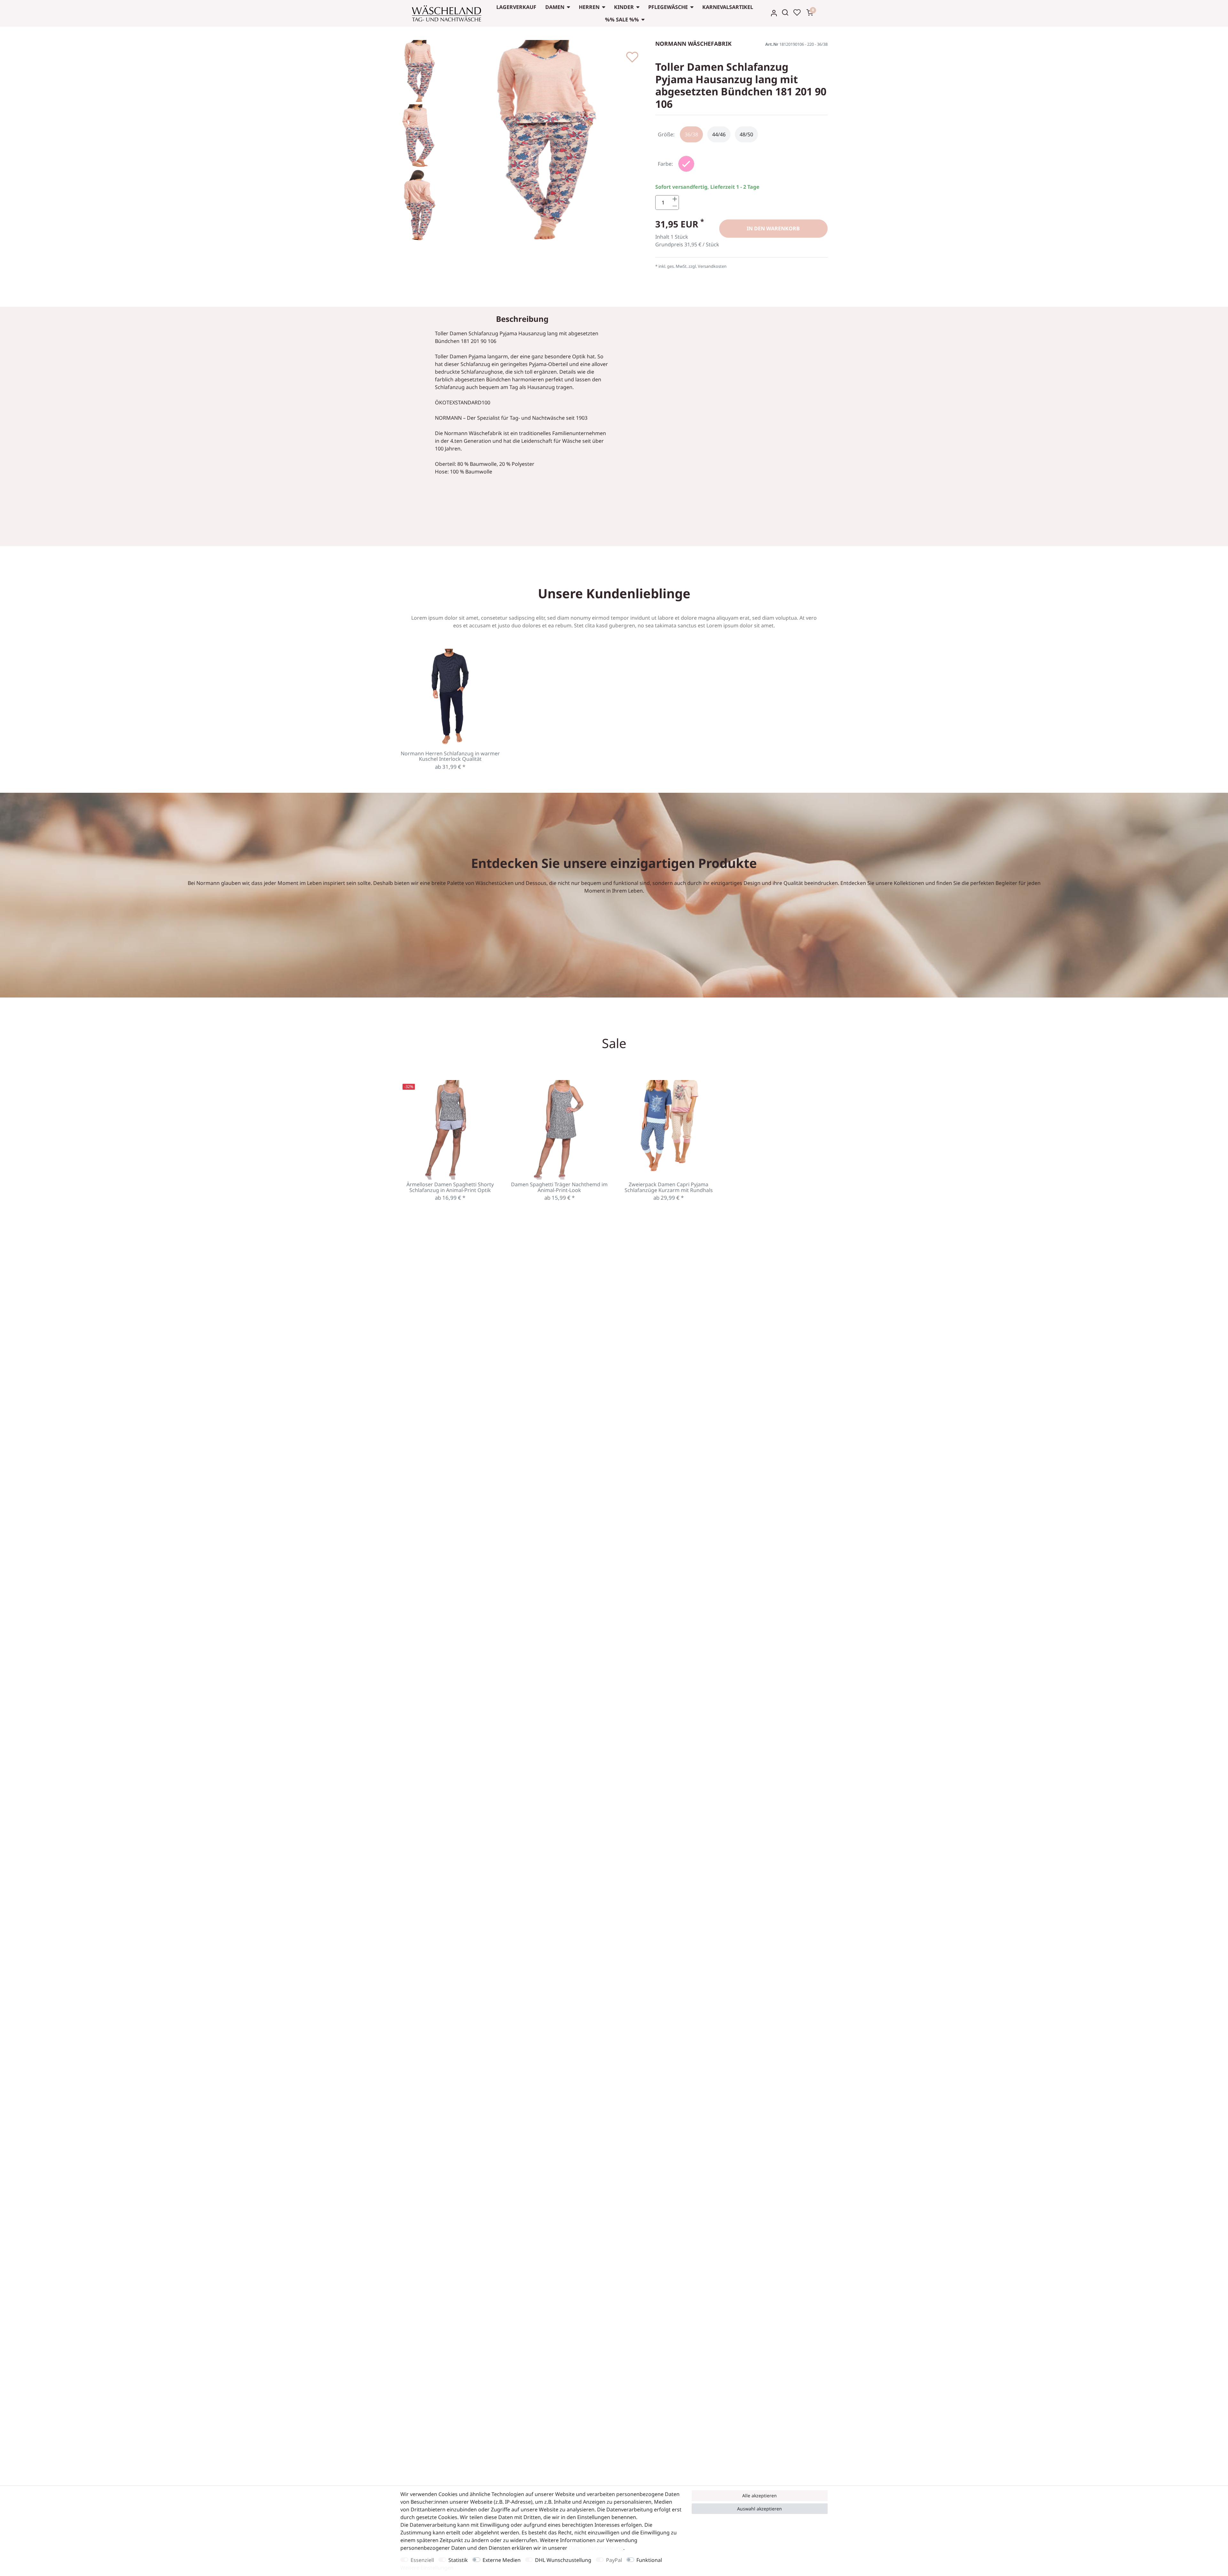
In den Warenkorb (773, 228)
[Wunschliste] (797, 12)
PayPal (614, 2560)
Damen (555, 7)
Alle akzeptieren (760, 2496)
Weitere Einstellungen (427, 2568)
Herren (589, 7)
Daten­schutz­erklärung (596, 2548)
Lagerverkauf (516, 7)
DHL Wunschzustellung (563, 2560)
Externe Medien (502, 2560)
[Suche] (785, 12)
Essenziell (422, 2560)
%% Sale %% (622, 20)
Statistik (458, 2560)
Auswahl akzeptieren (760, 2509)
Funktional (649, 2560)
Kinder (624, 7)
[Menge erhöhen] (675, 199)
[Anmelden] (774, 13)
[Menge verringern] (675, 206)
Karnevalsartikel (728, 7)
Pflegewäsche (668, 7)
